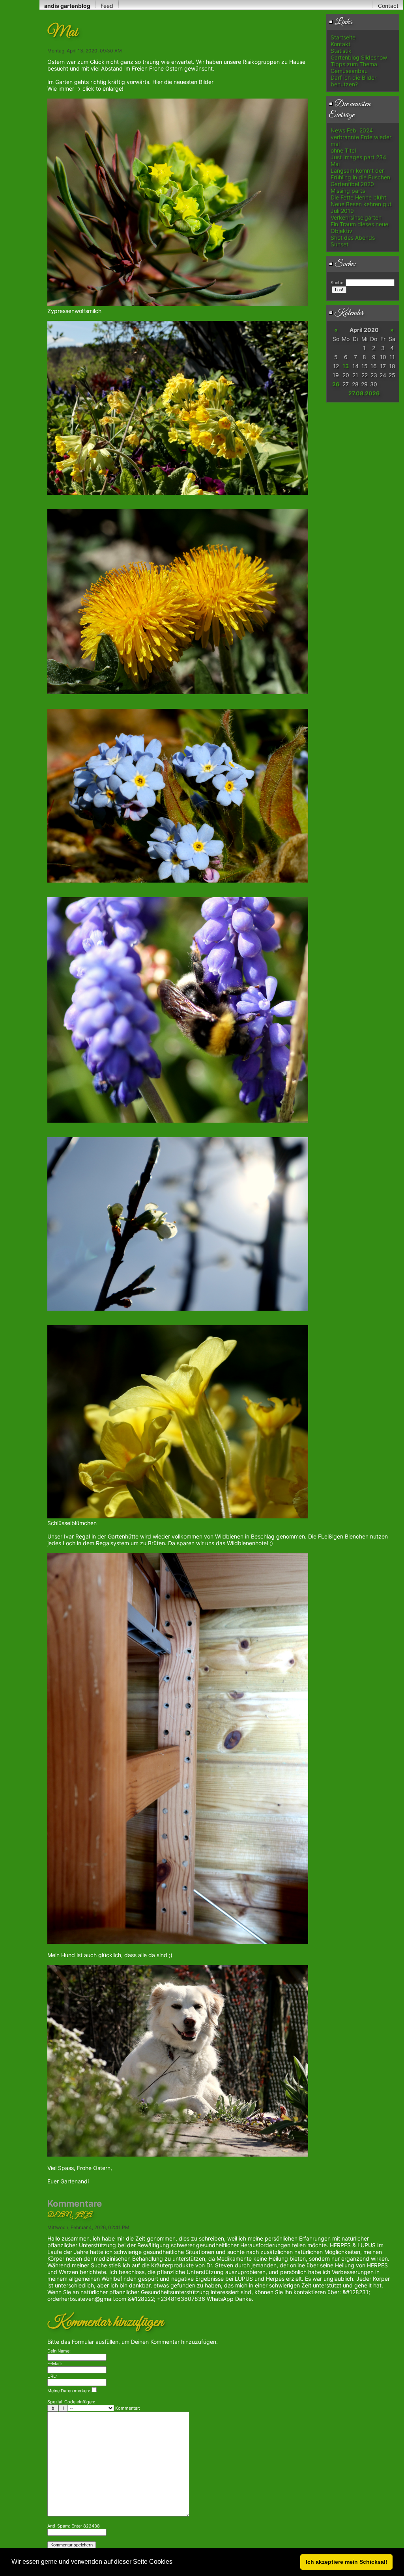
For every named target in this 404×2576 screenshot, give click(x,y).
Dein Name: (59, 2351)
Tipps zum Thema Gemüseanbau (354, 67)
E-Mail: (55, 2364)
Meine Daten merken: (69, 2391)
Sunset (339, 244)
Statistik (341, 51)
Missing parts (348, 191)
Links (342, 22)
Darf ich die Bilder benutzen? (353, 81)
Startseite (343, 37)
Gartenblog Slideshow (359, 57)
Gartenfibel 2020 (352, 184)
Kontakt (340, 44)
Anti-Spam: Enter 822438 (74, 2526)
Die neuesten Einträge (350, 110)
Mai (335, 164)
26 (336, 384)
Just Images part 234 (358, 157)
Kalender (348, 313)
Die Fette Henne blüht (358, 197)
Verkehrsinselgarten (356, 217)
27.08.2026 (364, 393)
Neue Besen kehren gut (361, 204)
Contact (388, 6)
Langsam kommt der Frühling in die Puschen (360, 174)
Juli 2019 (342, 211)
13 (346, 366)
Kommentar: (128, 2408)
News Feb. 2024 (352, 130)
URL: (52, 2376)
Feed (107, 6)
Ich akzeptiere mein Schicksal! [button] (347, 2562)
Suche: (345, 264)
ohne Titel (343, 150)
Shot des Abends (353, 237)
